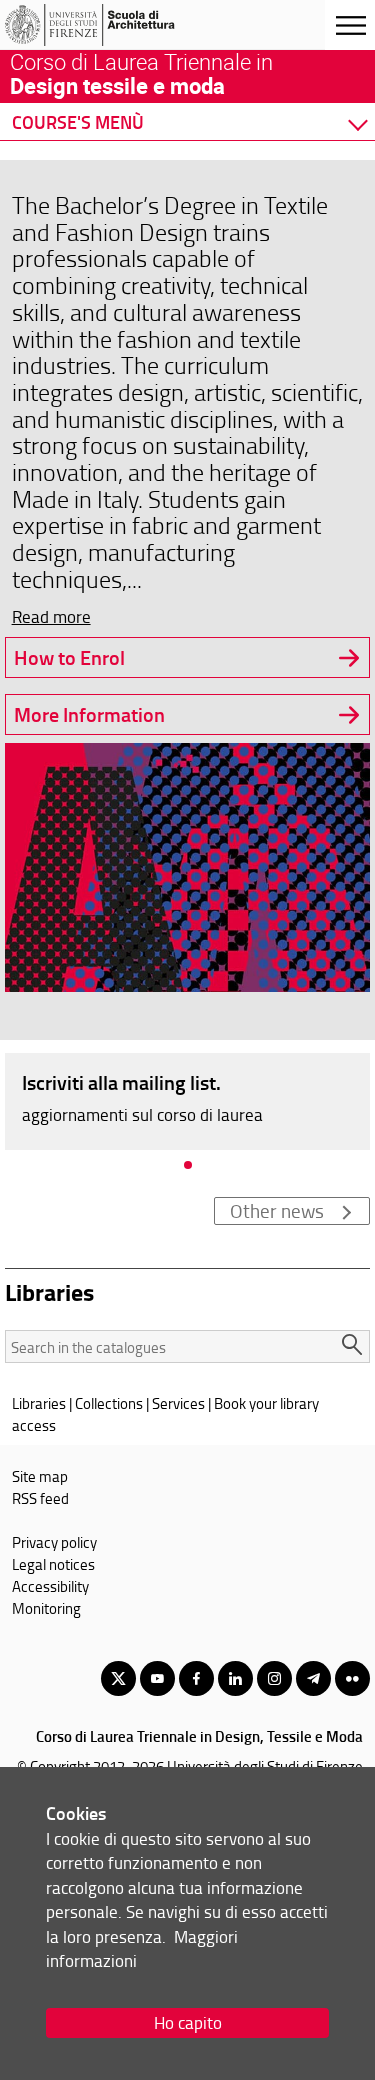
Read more (51, 616)
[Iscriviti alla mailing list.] (187, 1100)
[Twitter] (118, 1678)
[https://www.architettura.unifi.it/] (113, 25)
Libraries (39, 1403)
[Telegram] (313, 1678)
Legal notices (53, 1564)
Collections (109, 1403)
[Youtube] (157, 1678)
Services (178, 1403)
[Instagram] (274, 1678)
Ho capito (188, 2022)
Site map (40, 1476)
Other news (277, 1211)
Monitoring (46, 1608)
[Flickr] (352, 1678)
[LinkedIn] (235, 1678)
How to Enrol (69, 657)
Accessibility (50, 1586)
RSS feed (40, 1498)
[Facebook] (196, 1678)
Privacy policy (54, 1542)
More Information (89, 714)
